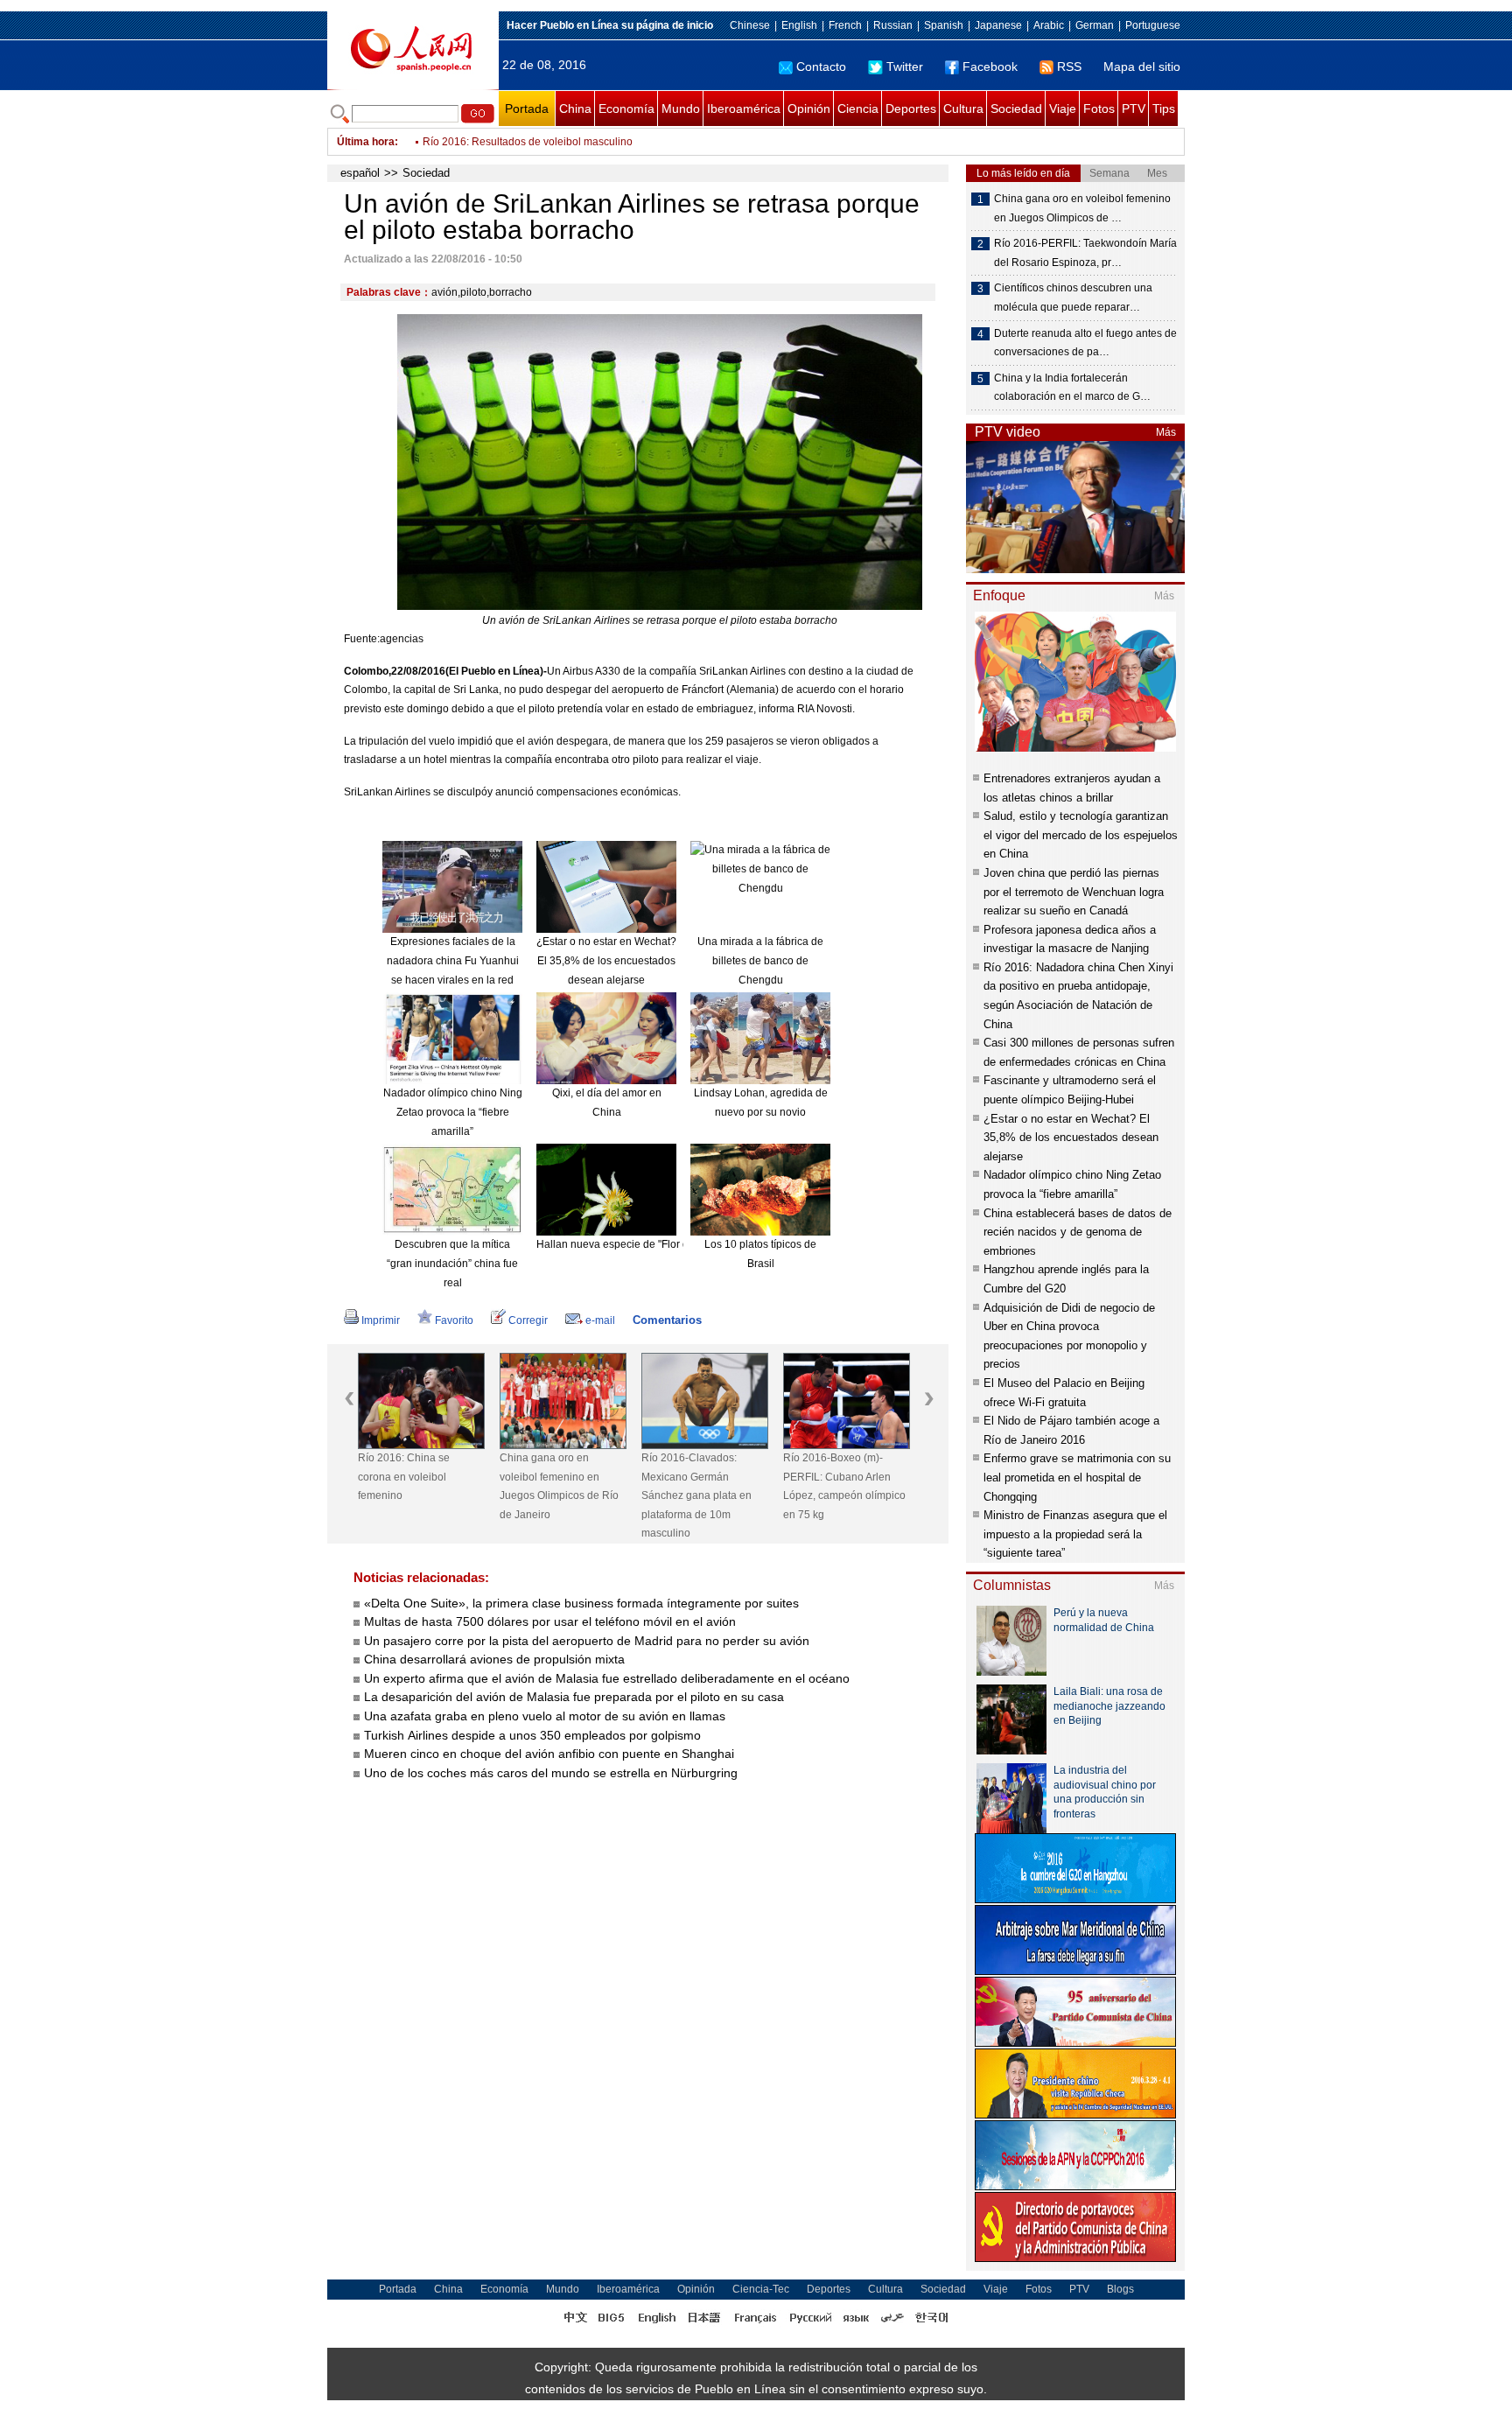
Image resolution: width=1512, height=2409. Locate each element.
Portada (527, 109)
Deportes (911, 109)
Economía (626, 109)
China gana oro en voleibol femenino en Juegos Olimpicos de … (1082, 208)
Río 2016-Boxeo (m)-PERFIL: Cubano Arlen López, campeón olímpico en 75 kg (844, 1486)
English (799, 25)
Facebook (990, 67)
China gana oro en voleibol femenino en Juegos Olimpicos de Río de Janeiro (559, 1486)
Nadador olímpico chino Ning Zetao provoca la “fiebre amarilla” (453, 1112)
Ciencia (858, 109)
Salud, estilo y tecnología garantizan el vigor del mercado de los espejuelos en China (1081, 835)
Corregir (528, 1320)
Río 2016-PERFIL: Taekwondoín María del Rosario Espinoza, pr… (1085, 253)
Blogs (1120, 2289)
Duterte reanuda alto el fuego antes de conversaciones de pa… (1085, 343)
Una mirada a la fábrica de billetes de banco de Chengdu (760, 960)
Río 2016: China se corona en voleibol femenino (404, 1477)
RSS (1069, 67)
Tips (1164, 109)
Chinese (750, 25)
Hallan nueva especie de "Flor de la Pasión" (641, 1244)
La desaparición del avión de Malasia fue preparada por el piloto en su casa (574, 1697)
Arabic (1049, 25)
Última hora (366, 142)
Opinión (809, 109)
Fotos (1099, 109)
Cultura (963, 109)
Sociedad (1016, 109)
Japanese (998, 25)
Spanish (944, 25)
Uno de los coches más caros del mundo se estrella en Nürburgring (551, 1773)
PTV (1134, 109)
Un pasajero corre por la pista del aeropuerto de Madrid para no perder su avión (587, 1641)
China (575, 109)
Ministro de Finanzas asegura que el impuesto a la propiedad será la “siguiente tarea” (1075, 1534)
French (845, 25)
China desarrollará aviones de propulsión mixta (494, 1659)
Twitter (905, 67)
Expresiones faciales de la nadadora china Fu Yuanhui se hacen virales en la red (453, 960)
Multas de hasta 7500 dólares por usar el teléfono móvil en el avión (552, 1621)
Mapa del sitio (1142, 67)
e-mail (600, 1320)
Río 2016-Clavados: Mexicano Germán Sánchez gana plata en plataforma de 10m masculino (696, 1495)
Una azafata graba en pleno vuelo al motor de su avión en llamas (545, 1716)
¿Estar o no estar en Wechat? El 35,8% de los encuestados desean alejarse (606, 960)
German (1095, 25)
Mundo (681, 109)
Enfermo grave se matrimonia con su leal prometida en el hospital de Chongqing (1077, 1477)
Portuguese (1153, 25)
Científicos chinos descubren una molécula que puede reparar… (1073, 298)
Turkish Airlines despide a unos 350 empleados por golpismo (532, 1735)
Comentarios (667, 1320)
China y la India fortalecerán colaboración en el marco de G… (1072, 388)
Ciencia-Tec (761, 2289)
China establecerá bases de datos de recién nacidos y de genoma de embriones (1078, 1232)
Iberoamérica (744, 109)
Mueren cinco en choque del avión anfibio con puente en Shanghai (551, 1754)
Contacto (821, 67)
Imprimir (381, 1320)
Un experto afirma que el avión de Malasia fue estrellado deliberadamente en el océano (607, 1678)
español (360, 173)
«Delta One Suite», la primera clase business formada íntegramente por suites (581, 1603)
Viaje (1063, 109)
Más (1166, 432)
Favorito (454, 1320)
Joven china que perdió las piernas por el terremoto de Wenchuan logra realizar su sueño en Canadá (1074, 892)
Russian (893, 25)
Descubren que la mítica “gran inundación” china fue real (452, 1263)
